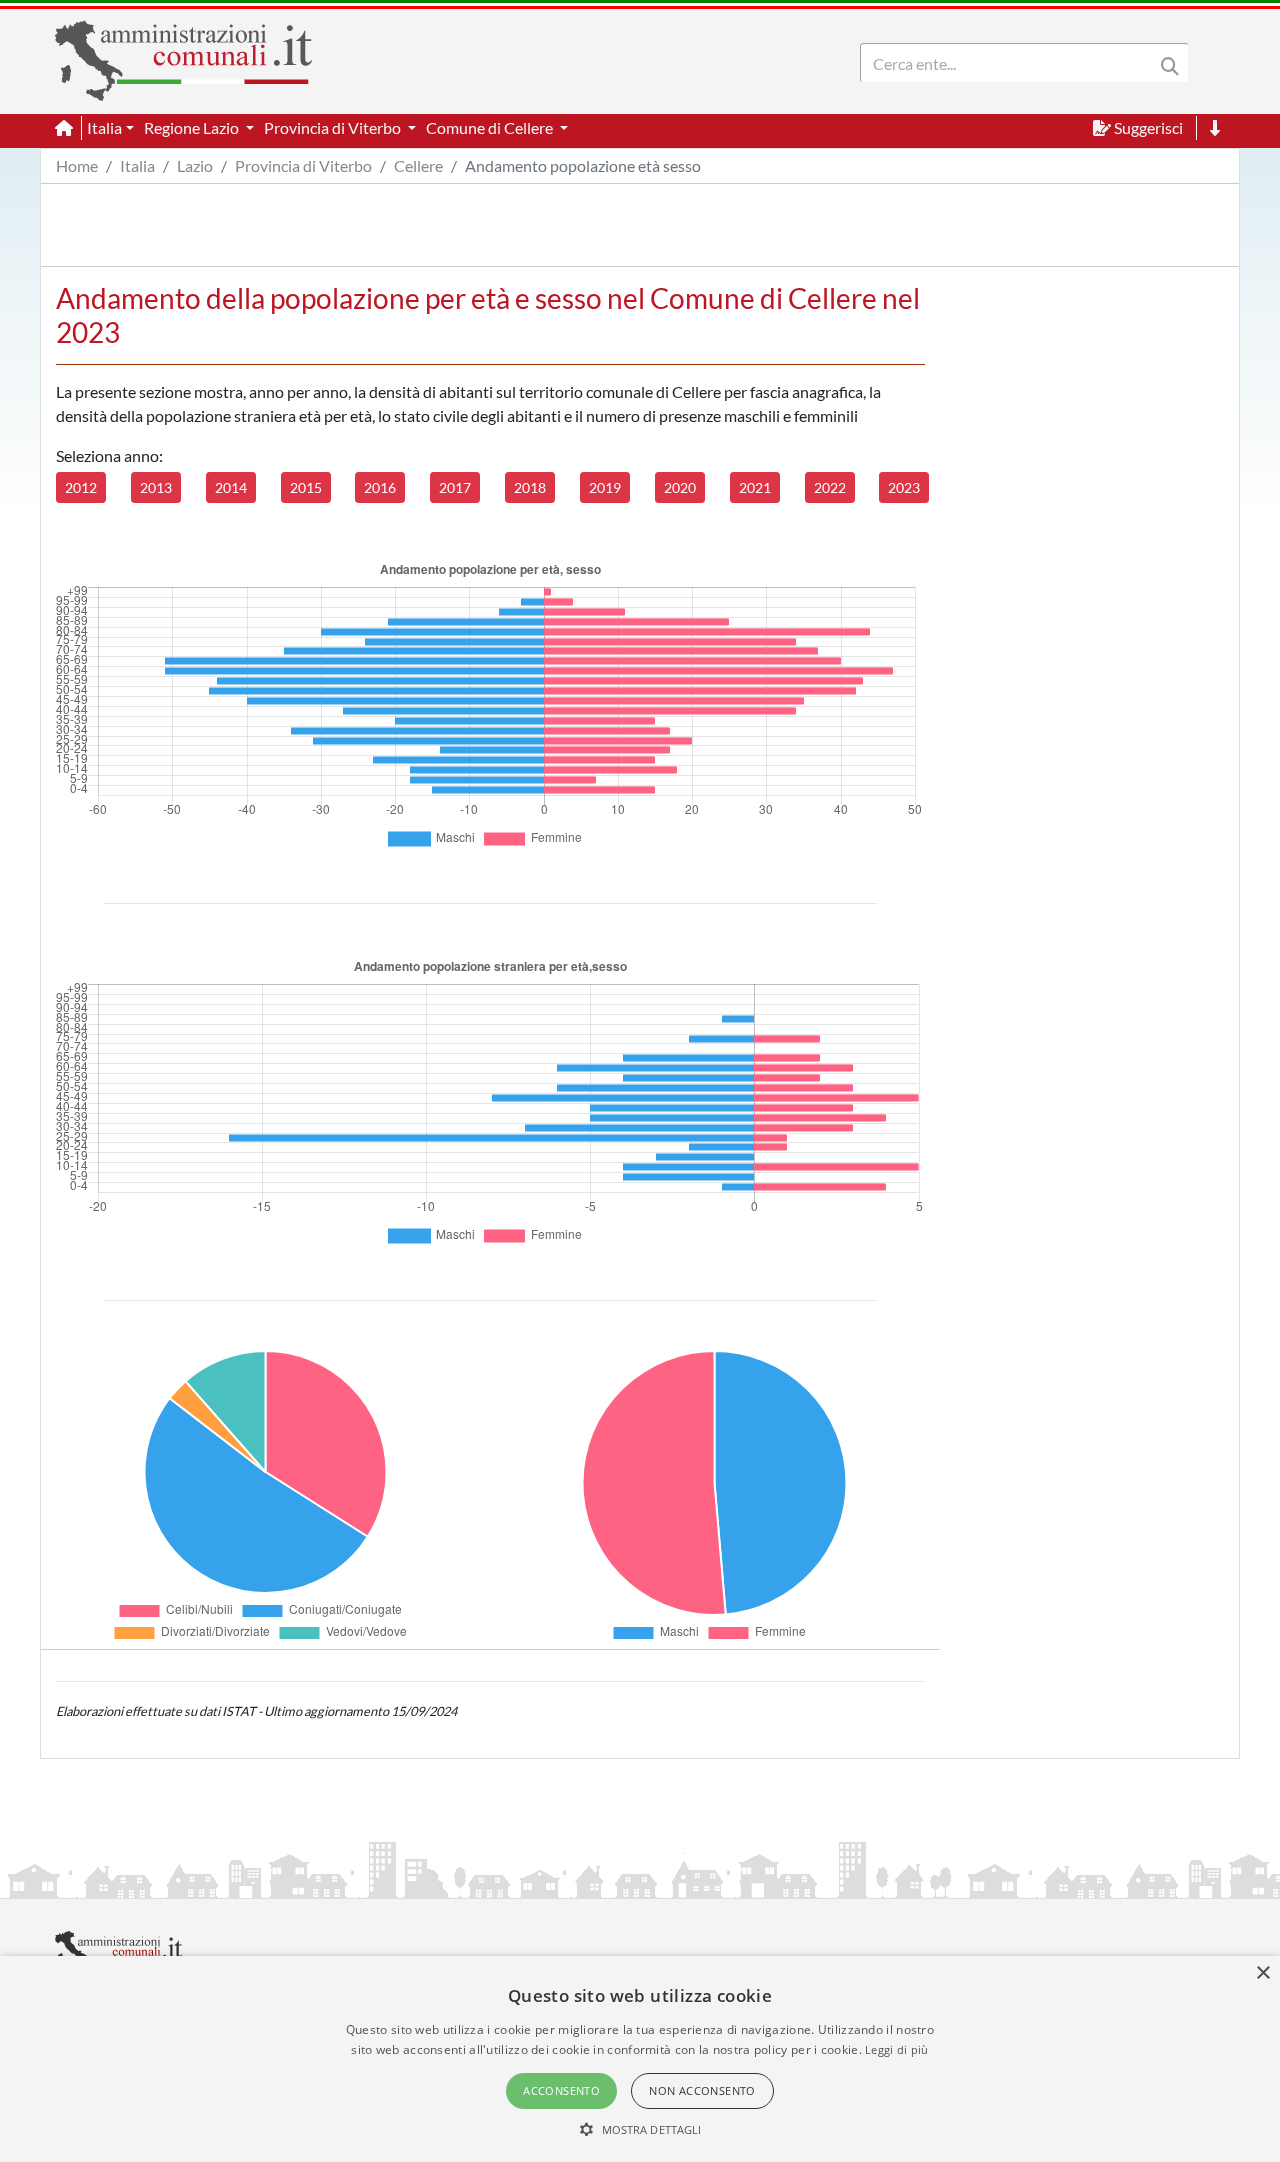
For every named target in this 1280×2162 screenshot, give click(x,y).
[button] (640, 2129)
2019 (605, 487)
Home (77, 165)
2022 (830, 487)
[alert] (640, 2059)
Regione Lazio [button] (193, 127)
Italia (137, 165)
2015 (306, 487)
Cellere (418, 165)
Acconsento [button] (561, 2090)
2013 (156, 487)
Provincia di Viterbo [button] (334, 127)
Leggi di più (897, 2049)
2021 (755, 487)
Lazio (195, 165)
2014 (231, 487)
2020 (680, 487)
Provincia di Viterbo (303, 165)
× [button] (1262, 1973)
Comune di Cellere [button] (491, 127)
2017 (455, 487)
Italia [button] (104, 127)
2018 (530, 487)
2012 (81, 487)
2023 (904, 487)
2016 (380, 487)
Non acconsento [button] (702, 2090)
